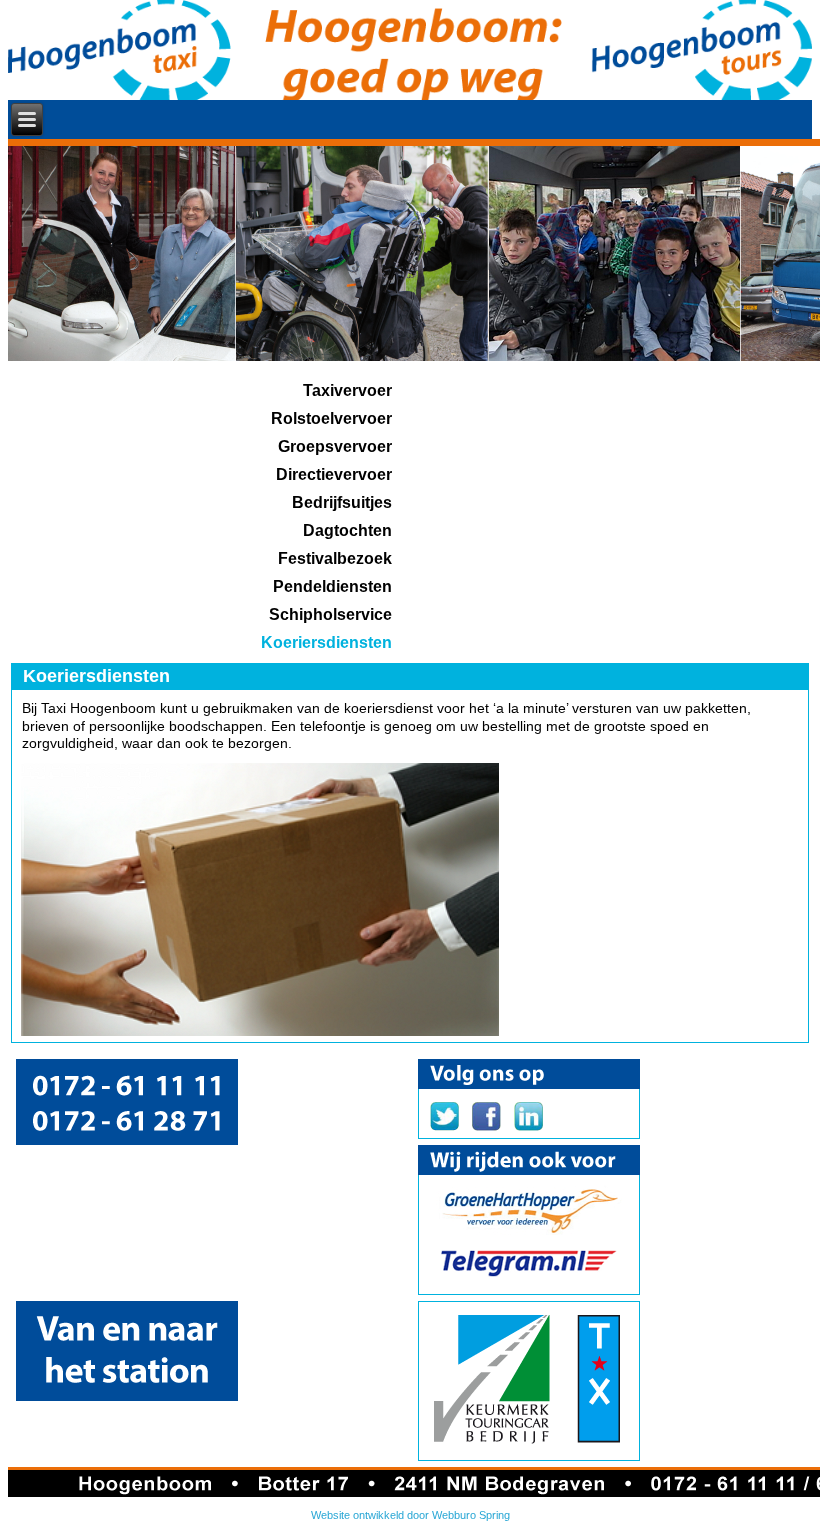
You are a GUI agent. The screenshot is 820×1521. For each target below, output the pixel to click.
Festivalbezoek (335, 558)
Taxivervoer (347, 390)
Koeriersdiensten (326, 642)
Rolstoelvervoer (331, 418)
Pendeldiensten (332, 586)
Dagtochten (347, 530)
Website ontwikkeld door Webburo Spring (410, 1515)
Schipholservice (330, 614)
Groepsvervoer (335, 446)
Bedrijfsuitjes (342, 502)
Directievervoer (334, 474)
